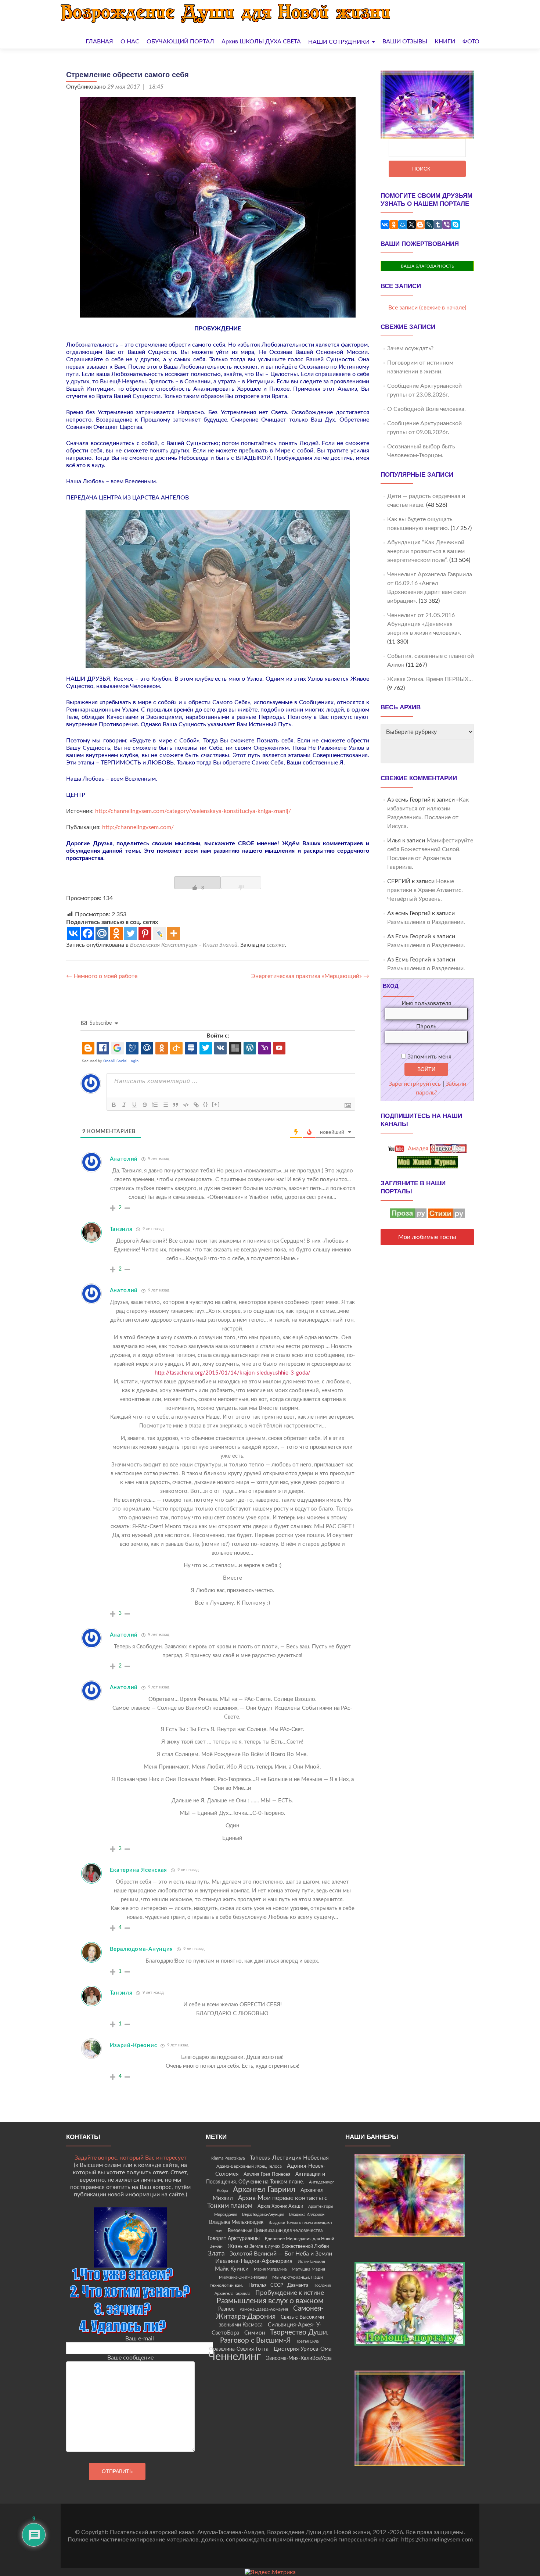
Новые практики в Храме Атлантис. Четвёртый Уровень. (425, 890)
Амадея (417, 1149)
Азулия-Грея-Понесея (267, 2174)
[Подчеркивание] (134, 1105)
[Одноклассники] (394, 225)
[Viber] (447, 225)
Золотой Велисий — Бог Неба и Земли (281, 2254)
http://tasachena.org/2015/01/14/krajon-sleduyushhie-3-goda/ (233, 1373)
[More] (174, 933)
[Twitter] (131, 933)
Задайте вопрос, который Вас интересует (131, 2158)
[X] (411, 225)
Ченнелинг (235, 2357)
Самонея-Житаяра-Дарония (270, 2313)
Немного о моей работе (102, 976)
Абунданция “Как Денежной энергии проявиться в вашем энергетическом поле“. (426, 551)
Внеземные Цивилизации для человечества (275, 2231)
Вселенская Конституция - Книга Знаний (184, 945)
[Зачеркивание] (145, 1105)
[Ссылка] (196, 1105)
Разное (226, 2309)
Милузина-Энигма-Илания (243, 2277)
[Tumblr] (438, 225)
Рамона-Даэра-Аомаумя (264, 2309)
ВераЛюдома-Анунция (263, 2215)
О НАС (130, 42)
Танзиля (121, 1229)
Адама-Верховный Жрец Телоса (249, 2166)
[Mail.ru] (102, 933)
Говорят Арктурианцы (234, 2239)
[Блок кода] (186, 1105)
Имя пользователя (426, 1003)
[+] (216, 1104)
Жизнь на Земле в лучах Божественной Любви (278, 2246)
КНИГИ (445, 42)
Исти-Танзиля (311, 2261)
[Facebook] (88, 933)
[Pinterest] (145, 933)
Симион (255, 2333)
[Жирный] (114, 1105)
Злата (216, 2254)
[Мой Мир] (403, 225)
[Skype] (456, 225)
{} (206, 1104)
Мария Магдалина (270, 2269)
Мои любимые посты (427, 1237)
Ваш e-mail (140, 2339)
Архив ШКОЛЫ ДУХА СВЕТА (261, 42)
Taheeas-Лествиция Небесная (289, 2158)
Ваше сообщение (130, 2358)
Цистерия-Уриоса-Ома (303, 2349)
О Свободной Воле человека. (426, 409)
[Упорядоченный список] (155, 1105)
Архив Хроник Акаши (280, 2206)
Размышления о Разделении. (426, 922)
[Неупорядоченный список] (165, 1105)
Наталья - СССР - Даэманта (278, 2285)
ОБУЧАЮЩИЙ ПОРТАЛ (180, 42)
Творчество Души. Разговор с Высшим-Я (274, 2336)
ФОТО (471, 42)
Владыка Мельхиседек (236, 2222)
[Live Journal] (159, 933)
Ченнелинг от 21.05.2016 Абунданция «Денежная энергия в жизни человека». (424, 624)
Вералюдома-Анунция (142, 1949)
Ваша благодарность (427, 266)
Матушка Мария (308, 2269)
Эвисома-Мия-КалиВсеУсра (299, 2358)
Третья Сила (307, 2341)
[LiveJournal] (429, 225)
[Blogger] (420, 225)
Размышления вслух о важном (270, 2301)
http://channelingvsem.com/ (138, 827)
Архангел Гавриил (264, 2190)
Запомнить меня (429, 1057)
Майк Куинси (232, 2269)
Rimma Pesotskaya (228, 2158)
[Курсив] (124, 1105)
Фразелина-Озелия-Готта (239, 2349)
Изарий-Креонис (134, 2045)
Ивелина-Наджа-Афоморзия (254, 2261)
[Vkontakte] (73, 933)
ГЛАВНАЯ (99, 42)
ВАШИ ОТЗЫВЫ (405, 42)
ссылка (276, 945)
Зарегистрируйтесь (415, 1084)
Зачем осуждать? (410, 348)
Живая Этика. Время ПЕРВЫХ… (430, 679)
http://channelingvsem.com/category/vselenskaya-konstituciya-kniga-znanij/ (193, 811)
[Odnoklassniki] (116, 933)
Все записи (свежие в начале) (427, 308)
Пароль (426, 1027)
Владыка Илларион (307, 2215)
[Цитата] (176, 1105)
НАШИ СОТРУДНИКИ (339, 42)
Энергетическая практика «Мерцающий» (310, 976)
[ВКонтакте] (385, 225)
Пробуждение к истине (290, 2293)
